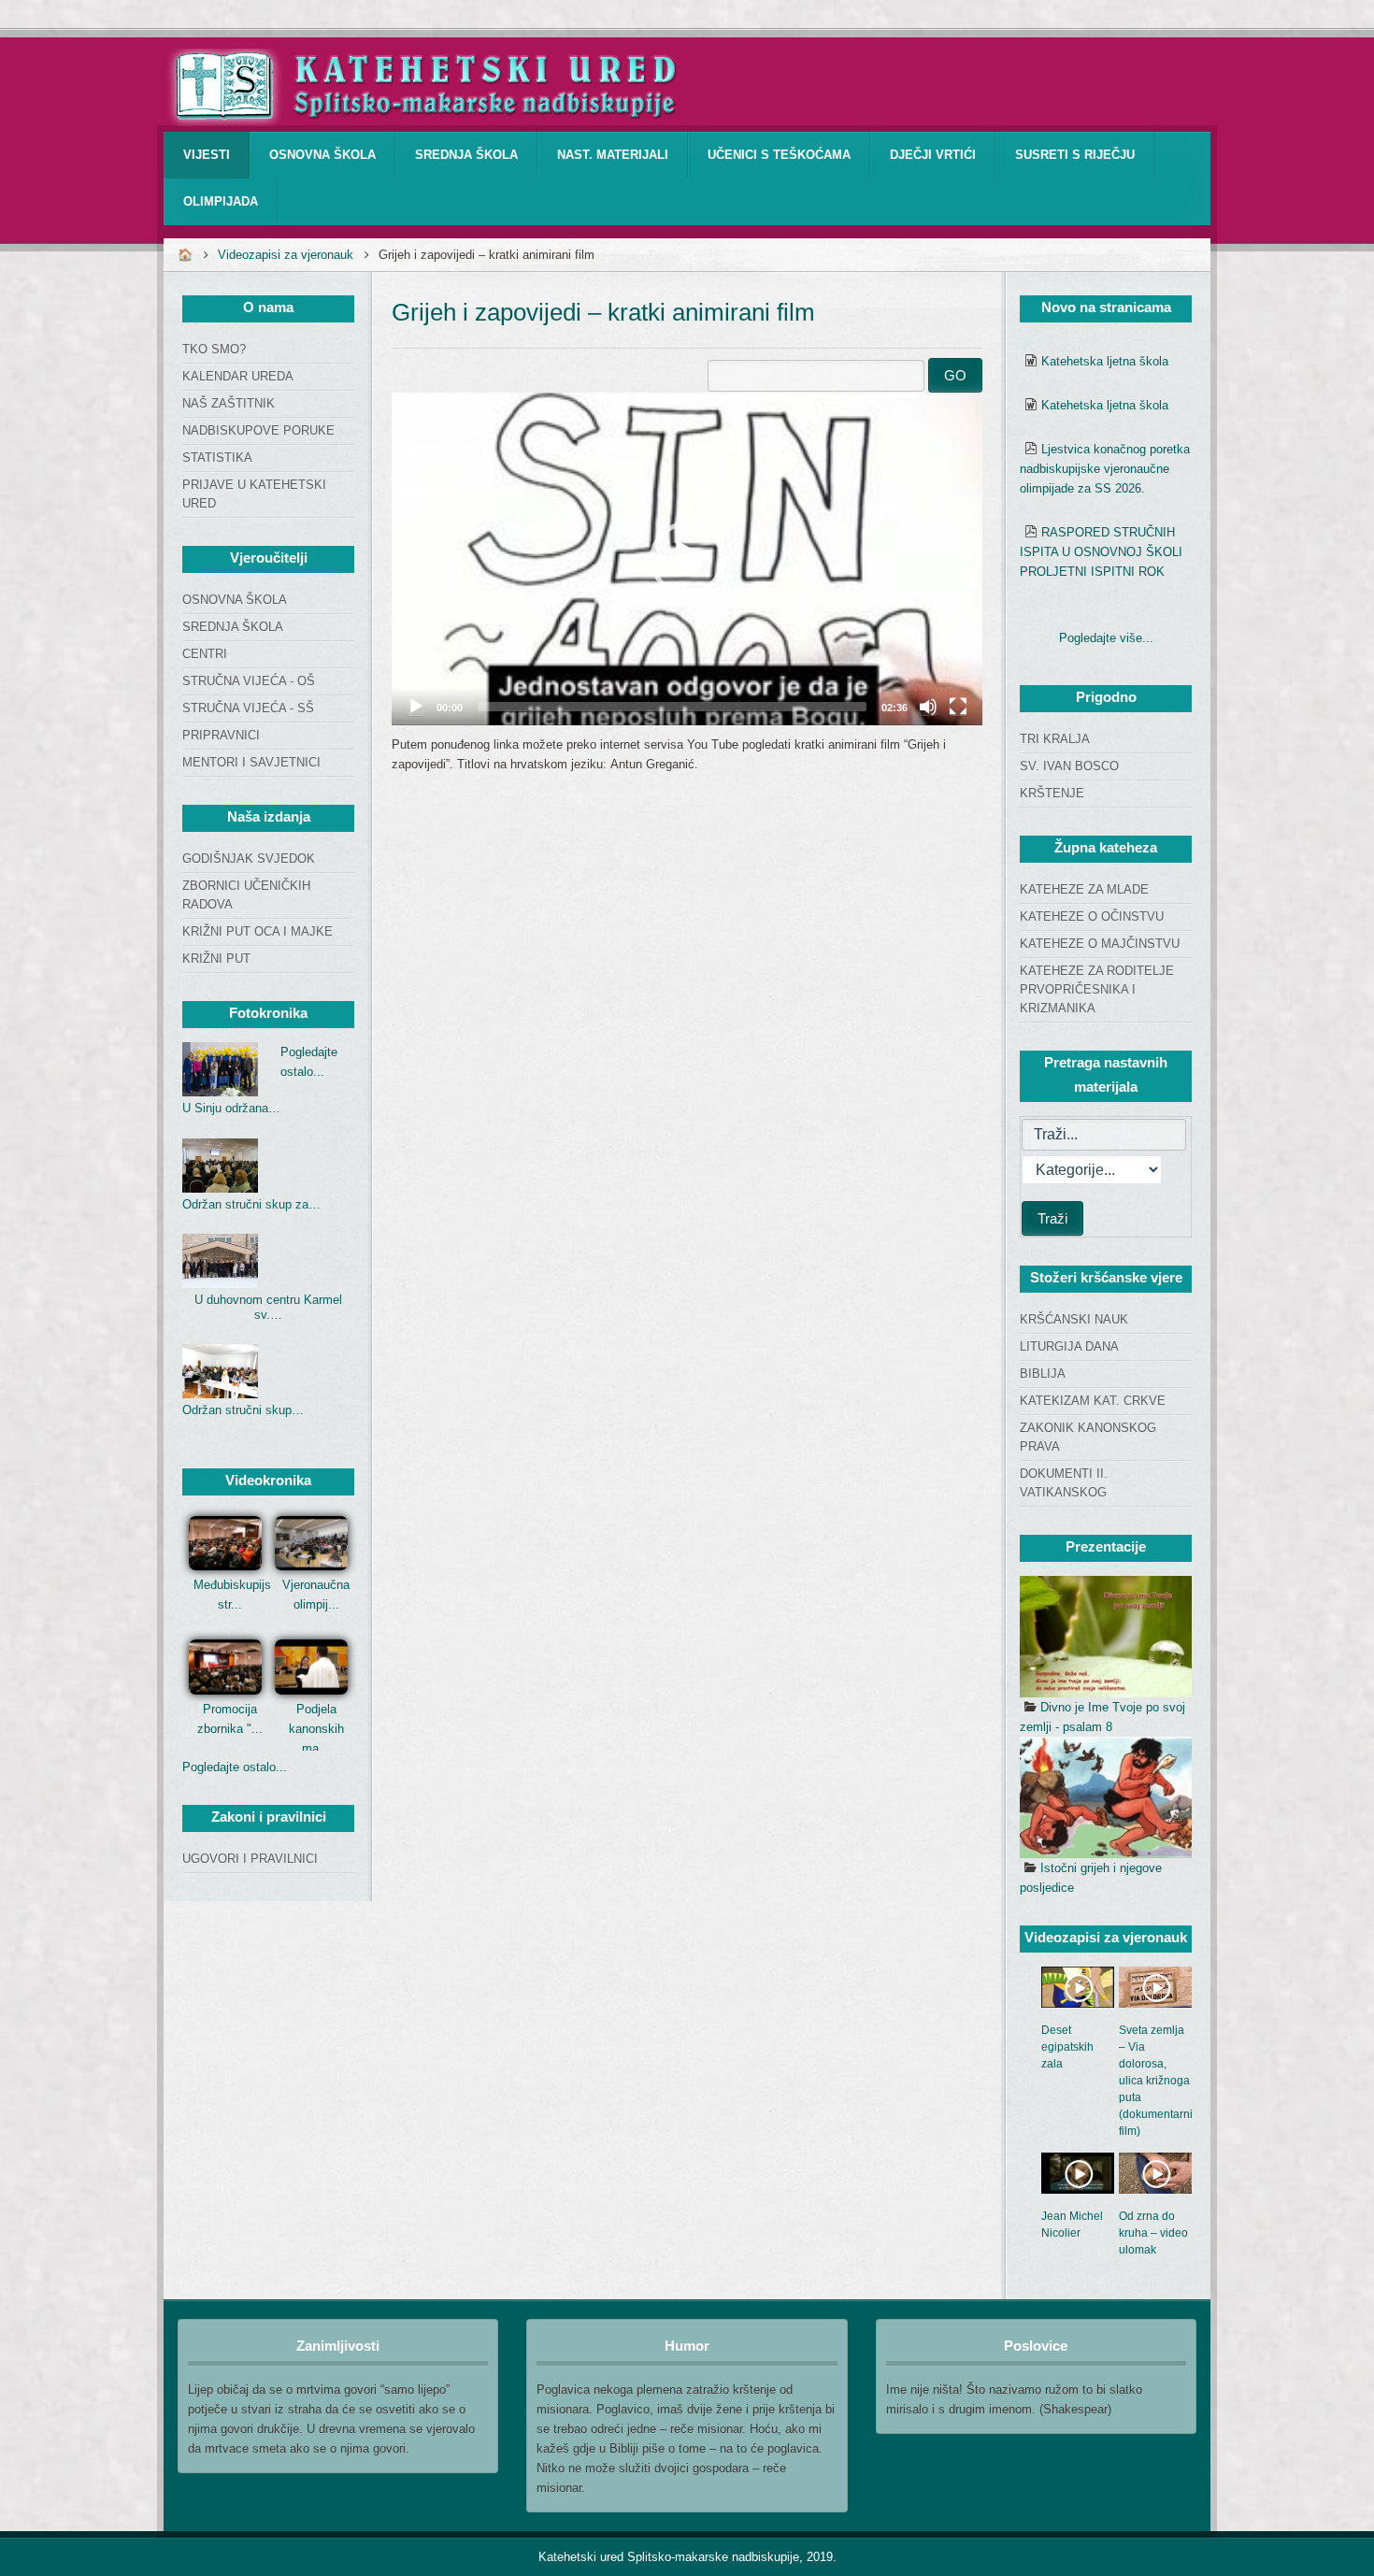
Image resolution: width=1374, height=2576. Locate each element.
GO (955, 375)
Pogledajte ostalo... (235, 1767)
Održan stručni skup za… (251, 1204)
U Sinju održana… (231, 1108)
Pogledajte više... (1106, 638)
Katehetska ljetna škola (1105, 361)
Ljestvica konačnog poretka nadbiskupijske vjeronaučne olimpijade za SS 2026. (1105, 469)
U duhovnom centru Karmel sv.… (268, 1307)
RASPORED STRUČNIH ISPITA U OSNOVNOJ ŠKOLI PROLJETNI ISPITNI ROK (1101, 552)
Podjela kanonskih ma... (316, 1729)
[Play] (416, 707)
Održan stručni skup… (243, 1410)
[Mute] (928, 707)
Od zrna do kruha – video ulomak (1153, 2233)
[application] (687, 559)
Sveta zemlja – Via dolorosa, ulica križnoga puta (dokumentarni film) (1156, 2081)
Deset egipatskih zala (1067, 2047)
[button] (687, 559)
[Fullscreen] (958, 707)
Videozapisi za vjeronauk (286, 255)
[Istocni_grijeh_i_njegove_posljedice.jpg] (1106, 1797)
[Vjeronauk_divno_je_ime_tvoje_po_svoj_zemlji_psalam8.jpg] (1106, 1637)
